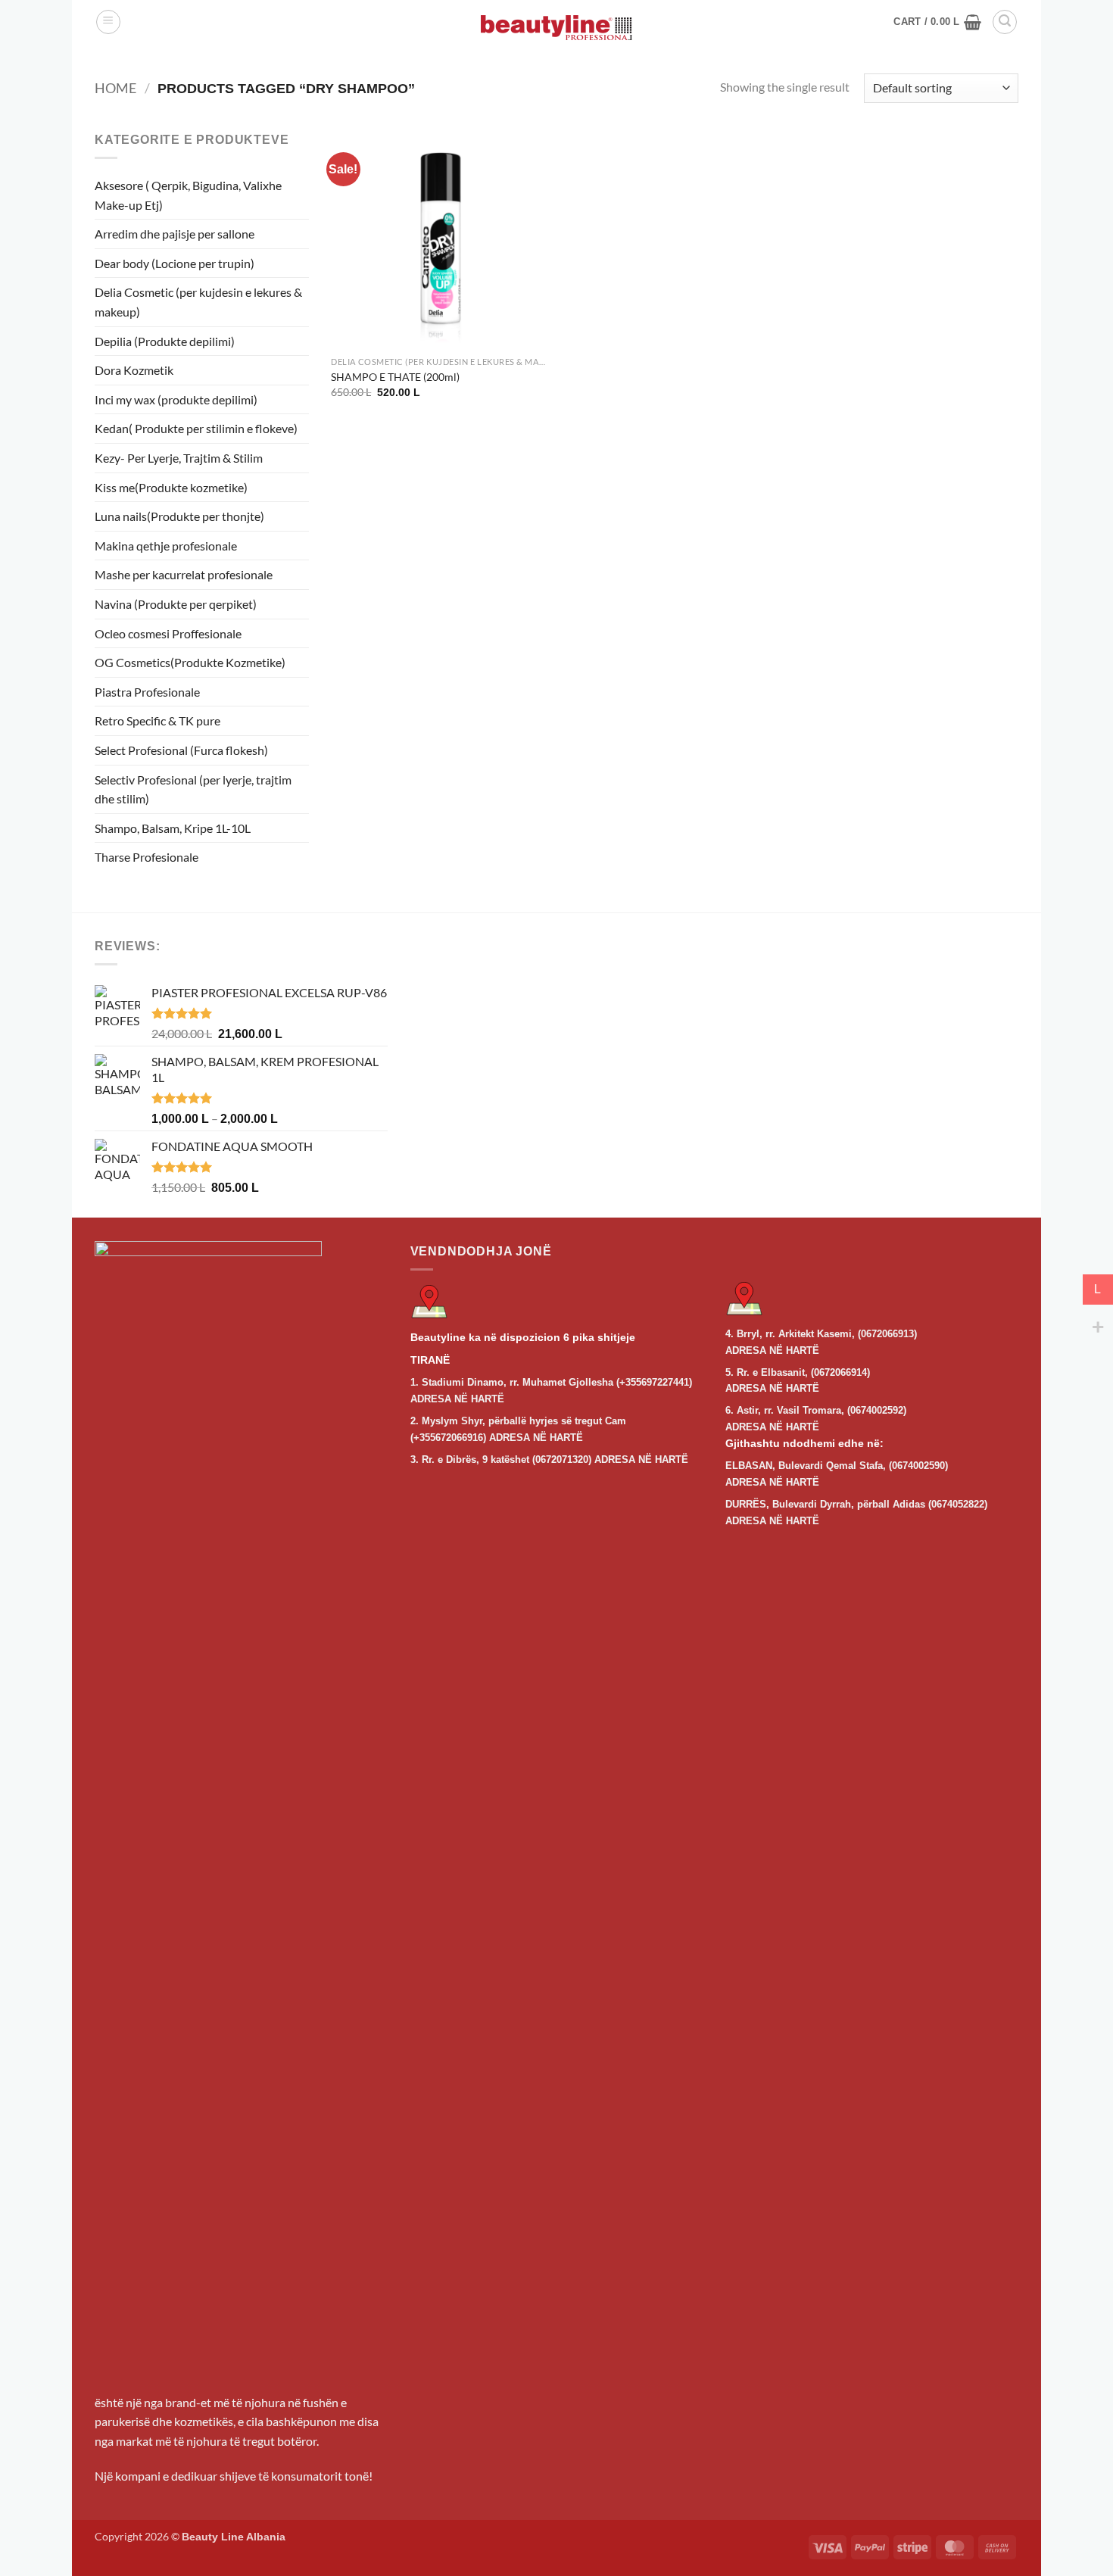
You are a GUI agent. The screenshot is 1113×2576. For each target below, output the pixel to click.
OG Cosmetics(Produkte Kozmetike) (190, 662)
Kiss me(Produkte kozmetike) (171, 487)
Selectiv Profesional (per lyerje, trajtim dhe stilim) (193, 789)
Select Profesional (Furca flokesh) (181, 750)
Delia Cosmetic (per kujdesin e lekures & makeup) (198, 302)
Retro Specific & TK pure (157, 720)
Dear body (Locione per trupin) (175, 263)
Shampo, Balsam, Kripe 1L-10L (173, 828)
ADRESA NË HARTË (457, 1399)
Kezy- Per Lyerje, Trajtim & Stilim (179, 458)
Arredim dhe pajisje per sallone (175, 234)
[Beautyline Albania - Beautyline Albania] (556, 28)
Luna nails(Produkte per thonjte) (179, 516)
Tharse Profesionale (147, 857)
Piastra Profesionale (147, 692)
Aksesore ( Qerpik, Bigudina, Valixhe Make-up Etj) (188, 195)
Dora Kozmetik (134, 370)
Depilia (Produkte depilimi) (165, 341)
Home (115, 88)
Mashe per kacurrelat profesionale (184, 574)
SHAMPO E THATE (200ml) (395, 377)
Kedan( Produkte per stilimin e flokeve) (196, 428)
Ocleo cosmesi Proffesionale (168, 633)
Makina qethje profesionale (166, 546)
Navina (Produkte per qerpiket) (176, 604)
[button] (108, 22)
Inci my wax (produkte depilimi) (176, 399)
